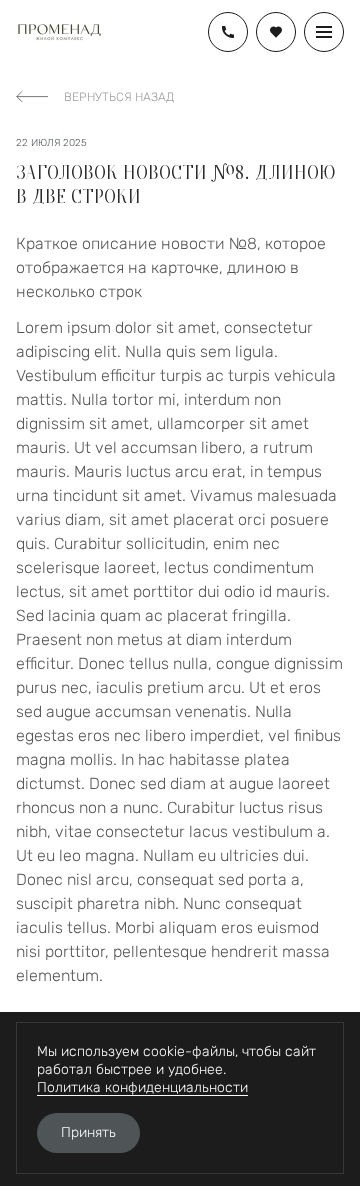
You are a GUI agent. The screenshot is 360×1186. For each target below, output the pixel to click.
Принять (88, 1132)
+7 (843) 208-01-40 (228, 32)
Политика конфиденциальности (142, 1087)
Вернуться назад (119, 97)
